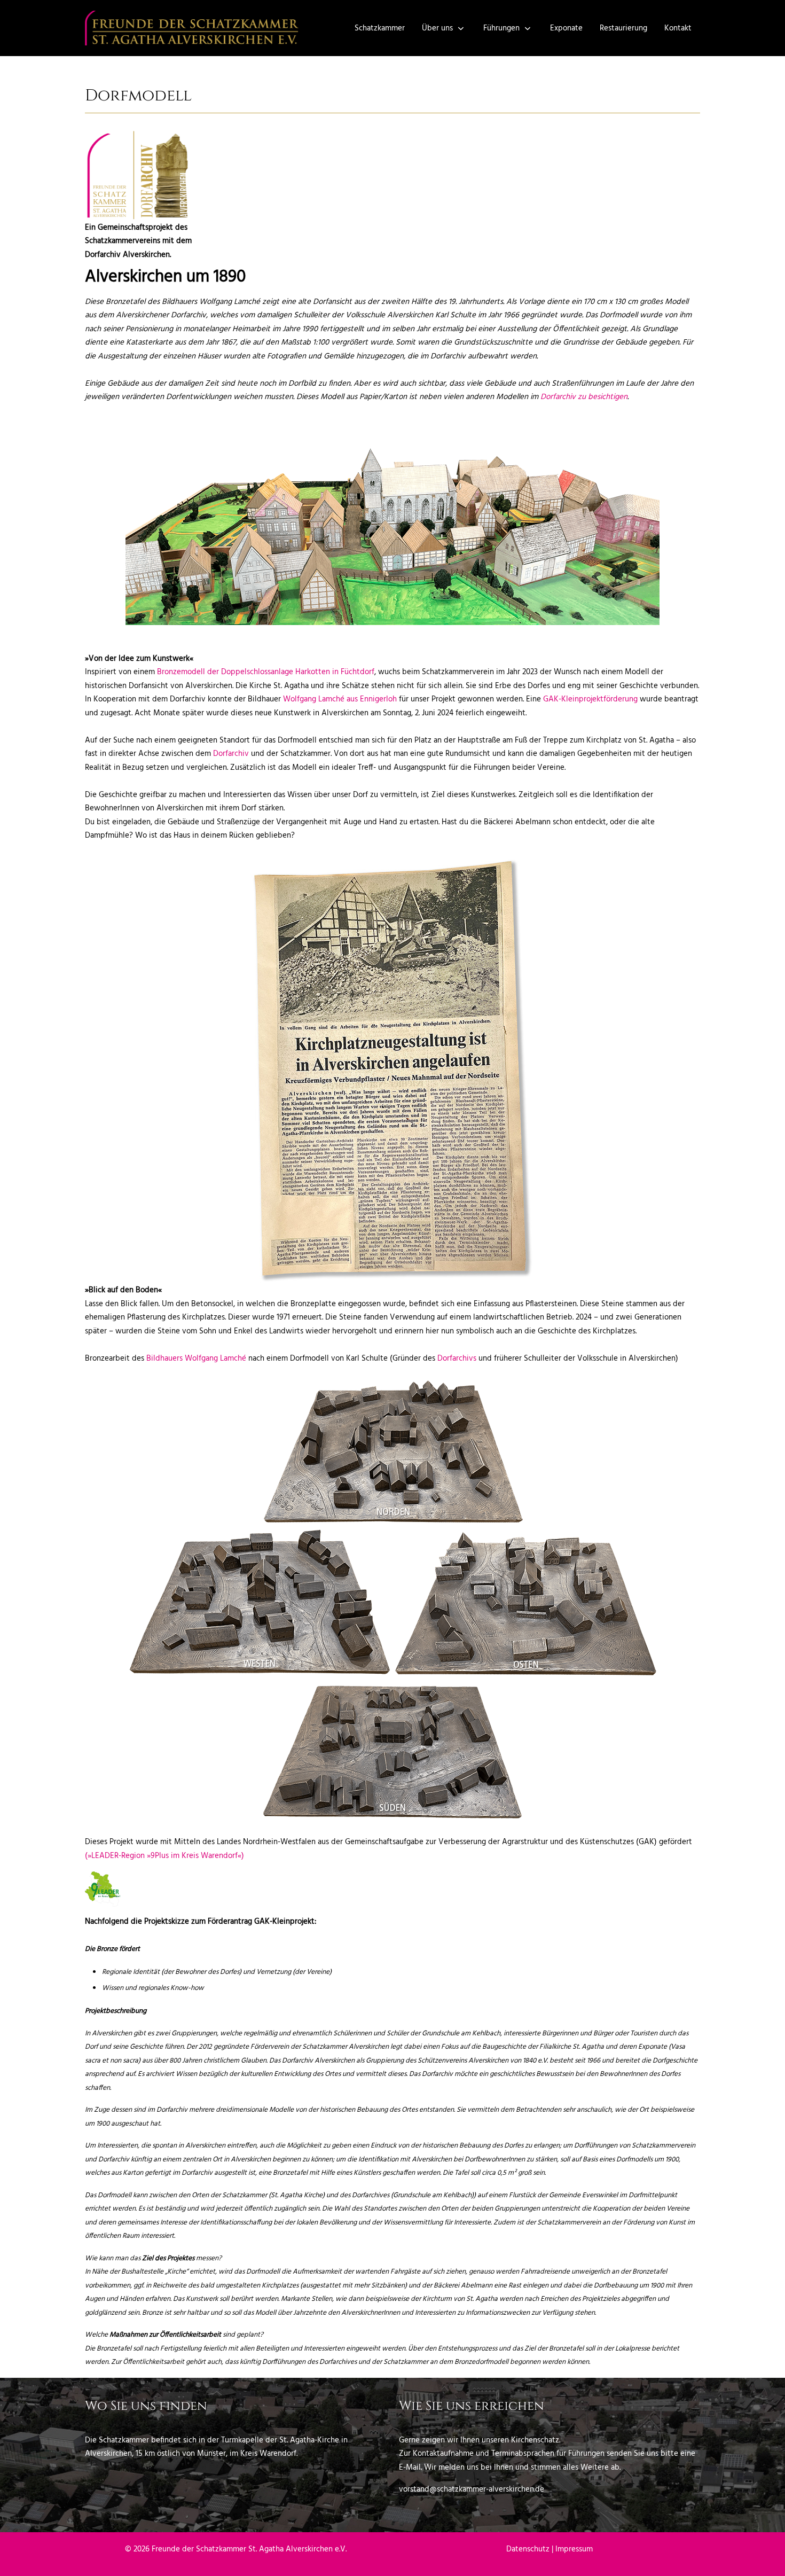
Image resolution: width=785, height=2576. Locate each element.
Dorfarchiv (231, 754)
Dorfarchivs (457, 1359)
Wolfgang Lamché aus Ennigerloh (340, 699)
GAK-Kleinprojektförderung (590, 699)
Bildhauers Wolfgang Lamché (196, 1359)
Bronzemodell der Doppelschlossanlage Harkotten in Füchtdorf (266, 672)
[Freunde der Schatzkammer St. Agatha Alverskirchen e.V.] (192, 28)
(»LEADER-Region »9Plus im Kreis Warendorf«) (164, 1856)
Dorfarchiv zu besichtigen (584, 397)
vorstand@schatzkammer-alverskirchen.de (472, 2489)
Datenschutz (528, 2549)
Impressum (574, 2549)
